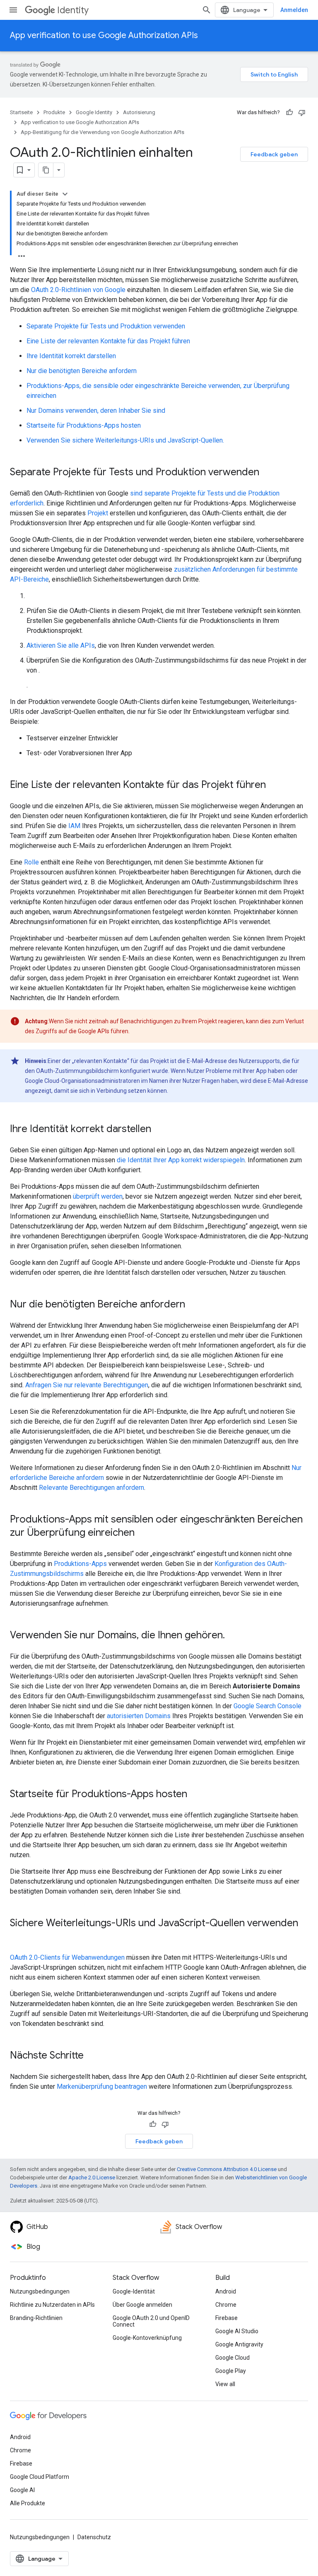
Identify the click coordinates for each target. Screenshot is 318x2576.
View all (225, 2384)
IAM (74, 826)
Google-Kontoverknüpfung (147, 2338)
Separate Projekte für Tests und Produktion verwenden (106, 326)
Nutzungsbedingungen (40, 2291)
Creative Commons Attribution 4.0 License (227, 2169)
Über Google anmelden (142, 2305)
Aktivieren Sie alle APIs (61, 645)
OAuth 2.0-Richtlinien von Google (78, 290)
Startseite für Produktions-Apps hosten (84, 425)
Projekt (98, 513)
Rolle (31, 862)
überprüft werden (98, 1196)
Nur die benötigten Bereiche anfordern (82, 371)
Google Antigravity (239, 2344)
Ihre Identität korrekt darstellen (71, 356)
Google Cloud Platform (40, 2477)
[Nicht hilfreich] (302, 113)
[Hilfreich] (289, 113)
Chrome (226, 2305)
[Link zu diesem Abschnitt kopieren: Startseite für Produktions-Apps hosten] (195, 1795)
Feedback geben (274, 154)
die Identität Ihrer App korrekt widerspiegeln (181, 1160)
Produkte (54, 112)
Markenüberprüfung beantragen (102, 2086)
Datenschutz (94, 2537)
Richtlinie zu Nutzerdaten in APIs (52, 2305)
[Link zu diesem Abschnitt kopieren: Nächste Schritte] (92, 2056)
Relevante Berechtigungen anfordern (92, 1488)
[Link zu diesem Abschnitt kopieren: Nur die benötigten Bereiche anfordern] (193, 1305)
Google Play (231, 2371)
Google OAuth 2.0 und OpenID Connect (151, 2321)
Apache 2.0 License (92, 2177)
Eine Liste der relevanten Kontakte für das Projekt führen (108, 341)
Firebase (226, 2318)
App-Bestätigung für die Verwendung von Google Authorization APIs (102, 132)
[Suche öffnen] (207, 10)
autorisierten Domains (139, 1716)
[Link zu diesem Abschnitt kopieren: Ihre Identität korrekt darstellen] (159, 1130)
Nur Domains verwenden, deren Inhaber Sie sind (96, 411)
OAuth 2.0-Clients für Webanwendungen (67, 1957)
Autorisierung (139, 112)
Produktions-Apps (80, 1564)
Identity (73, 10)
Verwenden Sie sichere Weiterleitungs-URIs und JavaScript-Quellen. (125, 440)
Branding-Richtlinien (36, 2318)
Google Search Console (267, 1706)
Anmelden (294, 10)
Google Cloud (232, 2358)
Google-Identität (134, 2291)
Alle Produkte (28, 2503)
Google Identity (94, 112)
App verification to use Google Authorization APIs (104, 35)
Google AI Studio (237, 2331)
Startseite (21, 112)
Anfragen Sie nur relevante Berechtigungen (87, 1385)
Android (226, 2291)
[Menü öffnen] (13, 10)
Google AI (22, 2490)
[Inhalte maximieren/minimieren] (65, 194)
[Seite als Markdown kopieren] (46, 170)
